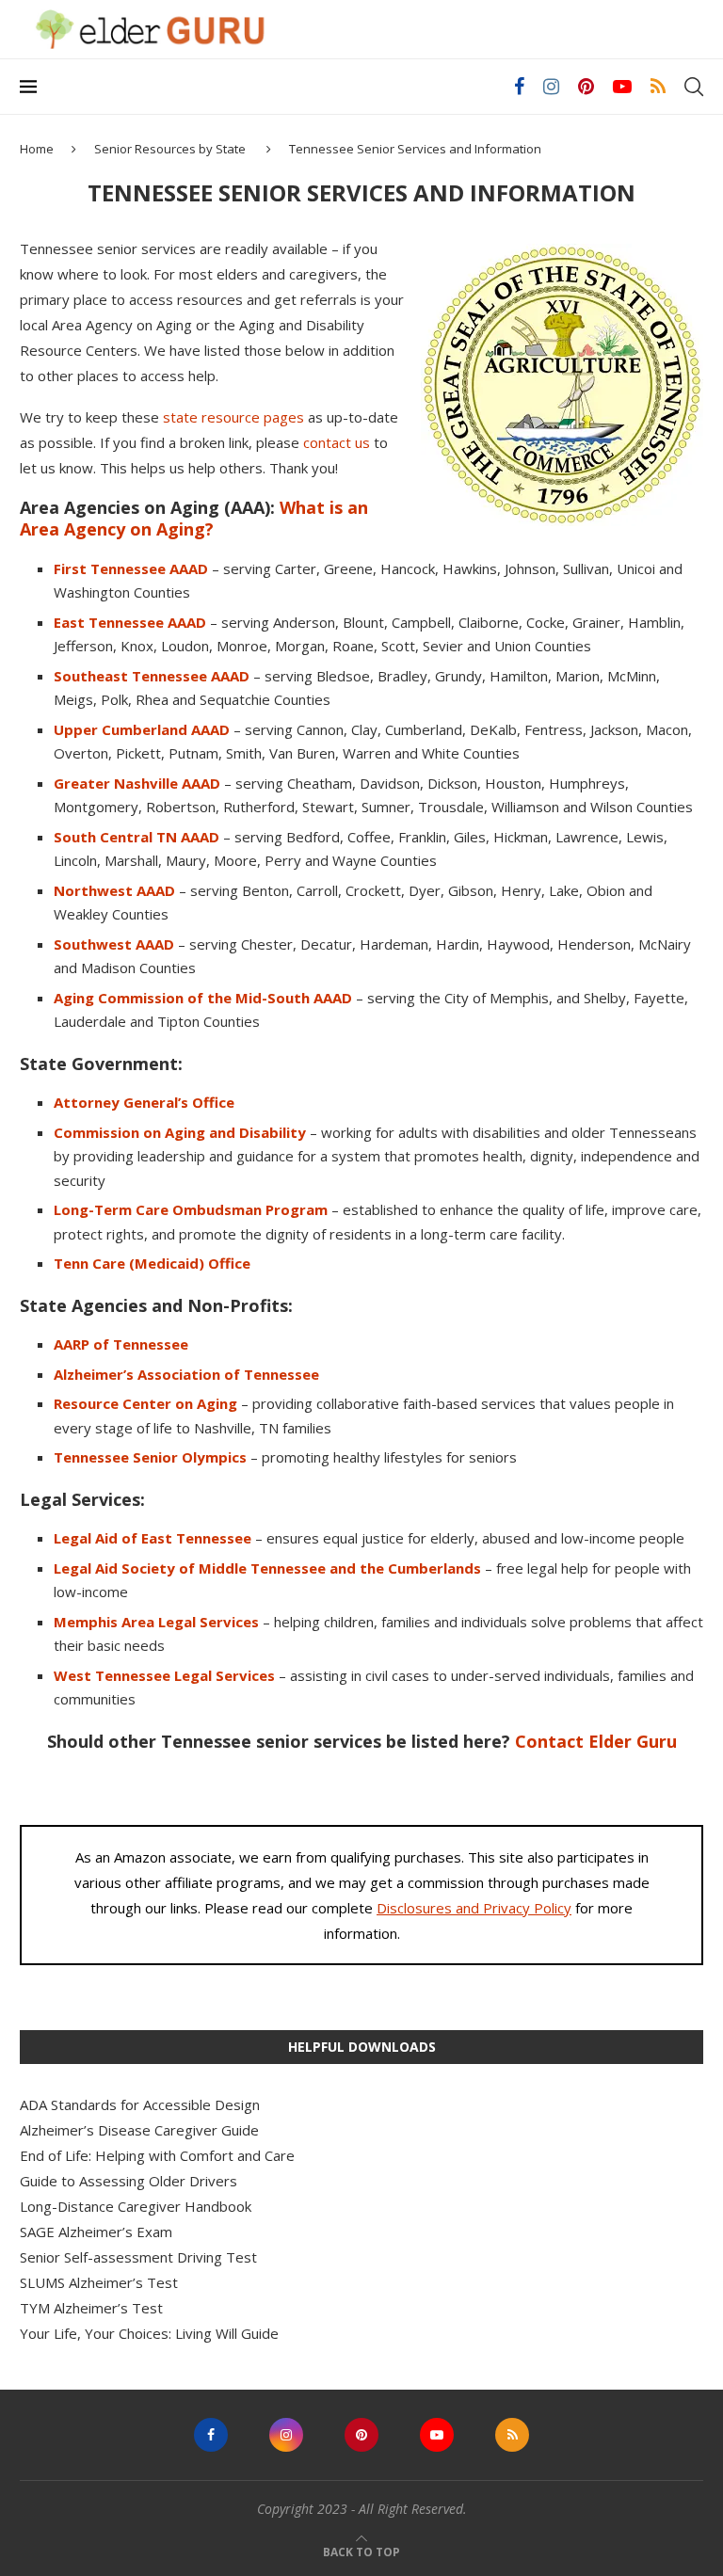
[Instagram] (551, 87)
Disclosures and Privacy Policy (474, 1908)
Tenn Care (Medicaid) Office (152, 1263)
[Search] (694, 87)
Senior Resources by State (170, 149)
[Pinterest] (586, 87)
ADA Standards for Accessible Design (140, 2104)
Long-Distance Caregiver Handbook (136, 2206)
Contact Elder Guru (596, 1741)
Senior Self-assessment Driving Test (138, 2257)
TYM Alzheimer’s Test (91, 2308)
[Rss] (658, 87)
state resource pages (233, 417)
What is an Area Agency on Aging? (194, 518)
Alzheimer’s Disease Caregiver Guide (139, 2130)
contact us (337, 442)
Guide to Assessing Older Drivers (129, 2181)
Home (37, 149)
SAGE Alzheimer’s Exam (96, 2232)
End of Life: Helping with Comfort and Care (157, 2155)
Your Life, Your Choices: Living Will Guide (149, 2333)
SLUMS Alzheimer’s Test (99, 2282)
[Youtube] (622, 87)
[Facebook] (519, 87)
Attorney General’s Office (144, 1102)
